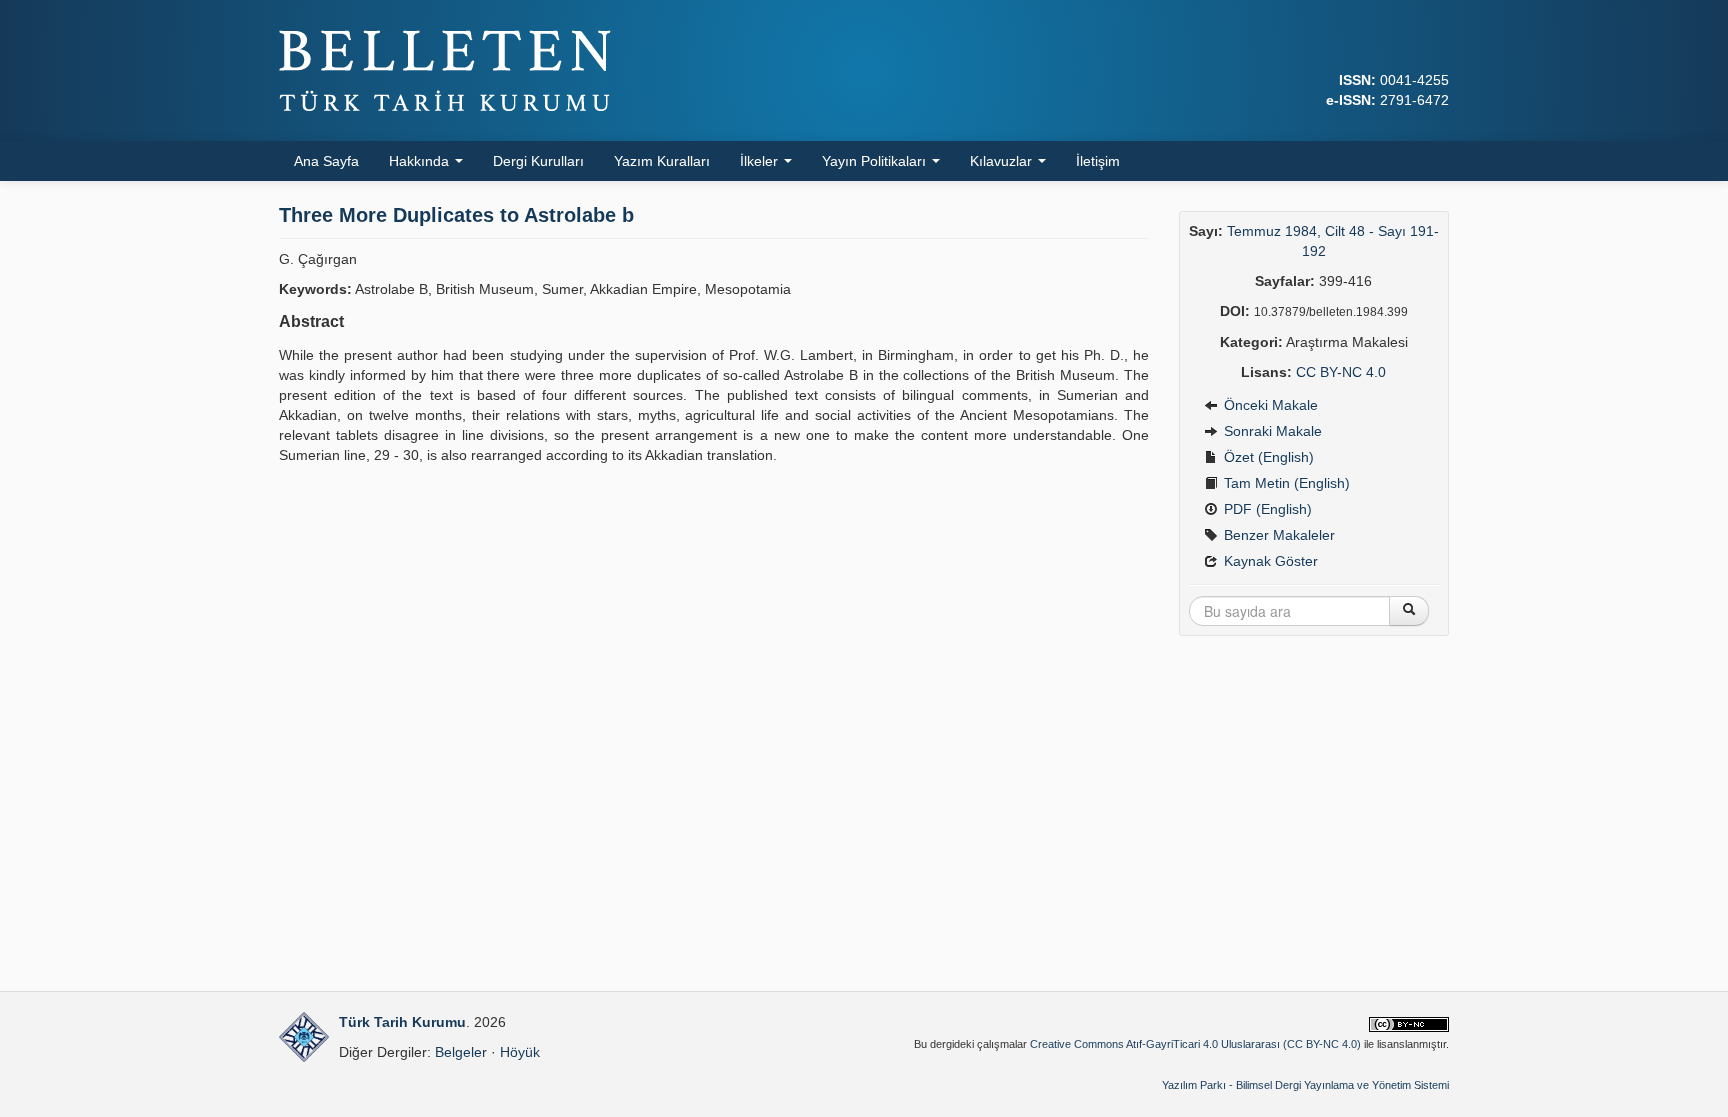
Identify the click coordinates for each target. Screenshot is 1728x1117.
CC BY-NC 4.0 (1341, 372)
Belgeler (461, 1052)
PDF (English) (1266, 509)
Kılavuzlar (1003, 161)
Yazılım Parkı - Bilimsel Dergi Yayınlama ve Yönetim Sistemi (1305, 1085)
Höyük (520, 1052)
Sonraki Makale (1271, 431)
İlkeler (761, 161)
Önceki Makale (1269, 405)
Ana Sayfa (326, 161)
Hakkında (421, 161)
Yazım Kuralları (662, 161)
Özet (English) (1267, 457)
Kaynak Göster (1269, 561)
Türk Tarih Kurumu (402, 1022)
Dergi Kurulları (538, 161)
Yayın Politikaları (876, 161)
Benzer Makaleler (1277, 535)
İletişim (1098, 161)
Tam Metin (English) (1285, 483)
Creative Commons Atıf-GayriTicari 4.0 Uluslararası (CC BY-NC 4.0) (1195, 1044)
